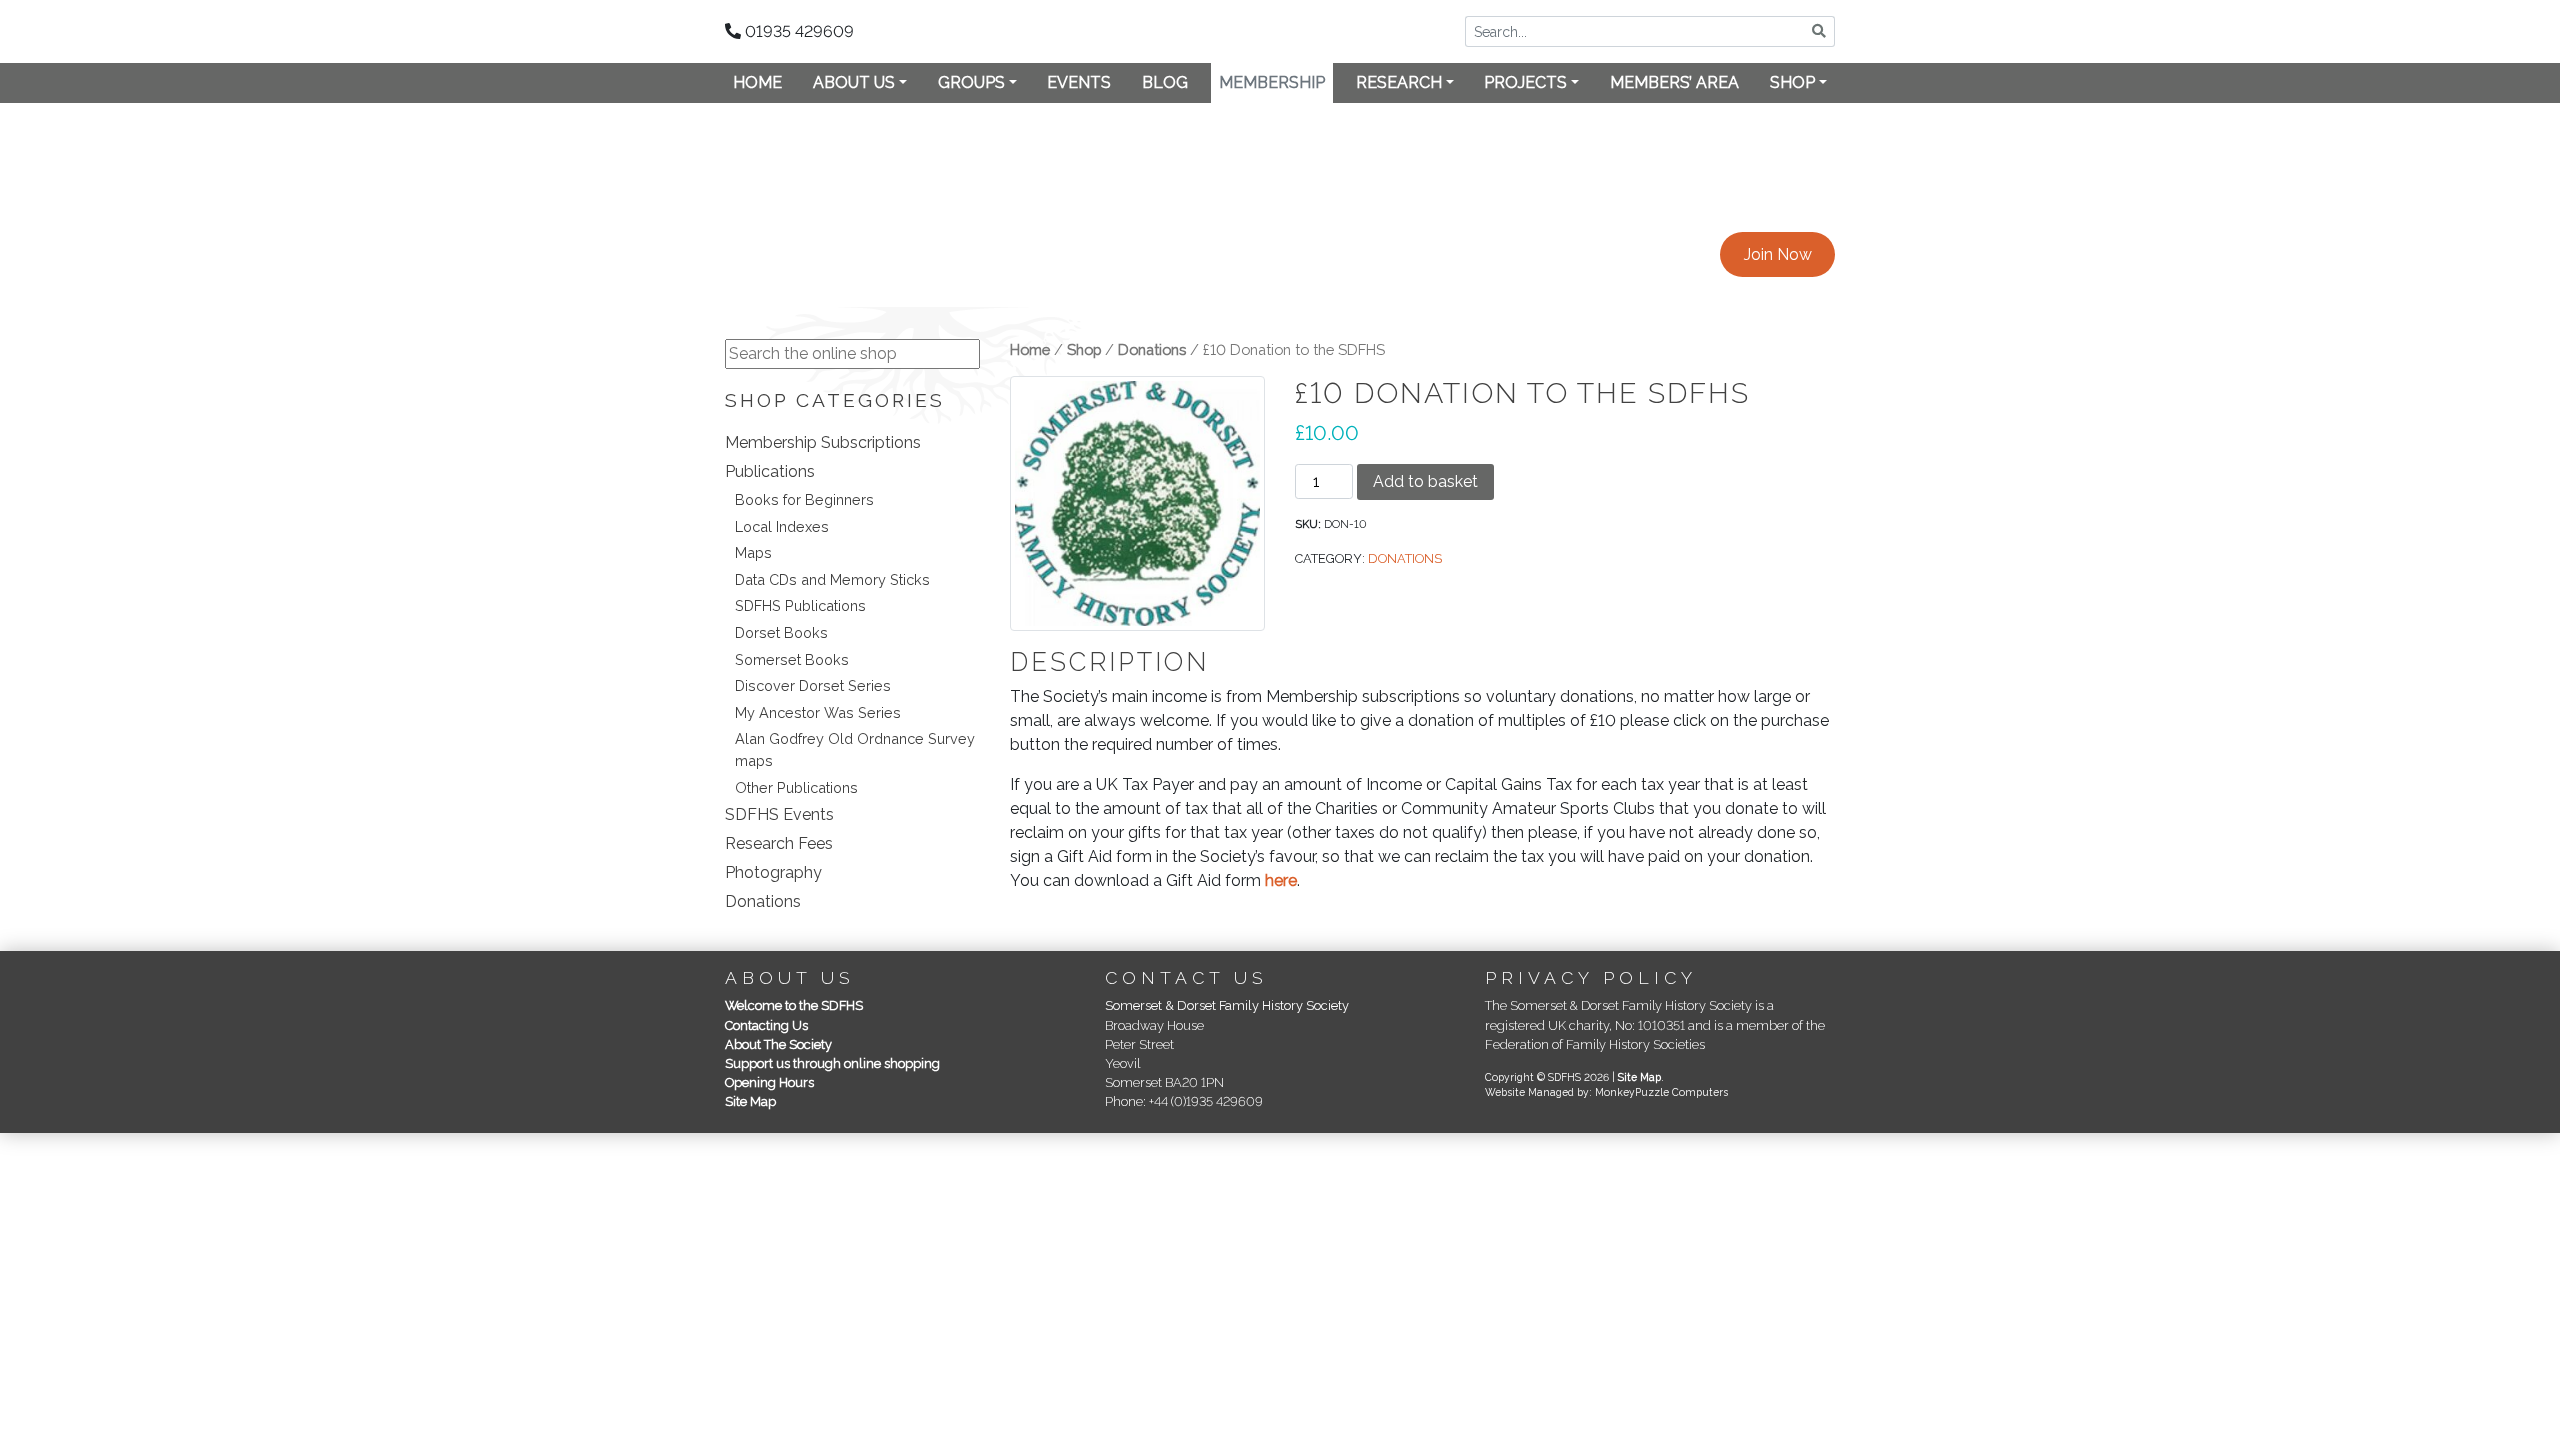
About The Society (778, 1044)
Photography (773, 872)
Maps (753, 552)
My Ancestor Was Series (818, 712)
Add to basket (1425, 481)
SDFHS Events (779, 814)
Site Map (750, 1101)
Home (757, 82)
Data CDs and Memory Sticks (832, 579)
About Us (854, 82)
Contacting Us (766, 1025)
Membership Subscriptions (823, 442)
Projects (1525, 82)
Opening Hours (769, 1082)
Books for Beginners (804, 499)
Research (1399, 82)
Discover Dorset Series (813, 685)
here (1281, 880)
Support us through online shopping (832, 1063)
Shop (1792, 82)
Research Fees (779, 843)
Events (1079, 82)
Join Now (1778, 254)
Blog (1165, 82)
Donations (763, 901)
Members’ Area (1674, 82)
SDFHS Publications (800, 605)
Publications (770, 471)
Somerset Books (792, 659)
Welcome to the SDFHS (794, 1005)
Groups (971, 82)
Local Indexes (782, 526)
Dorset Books (781, 632)
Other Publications (796, 787)
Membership (1272, 82)
